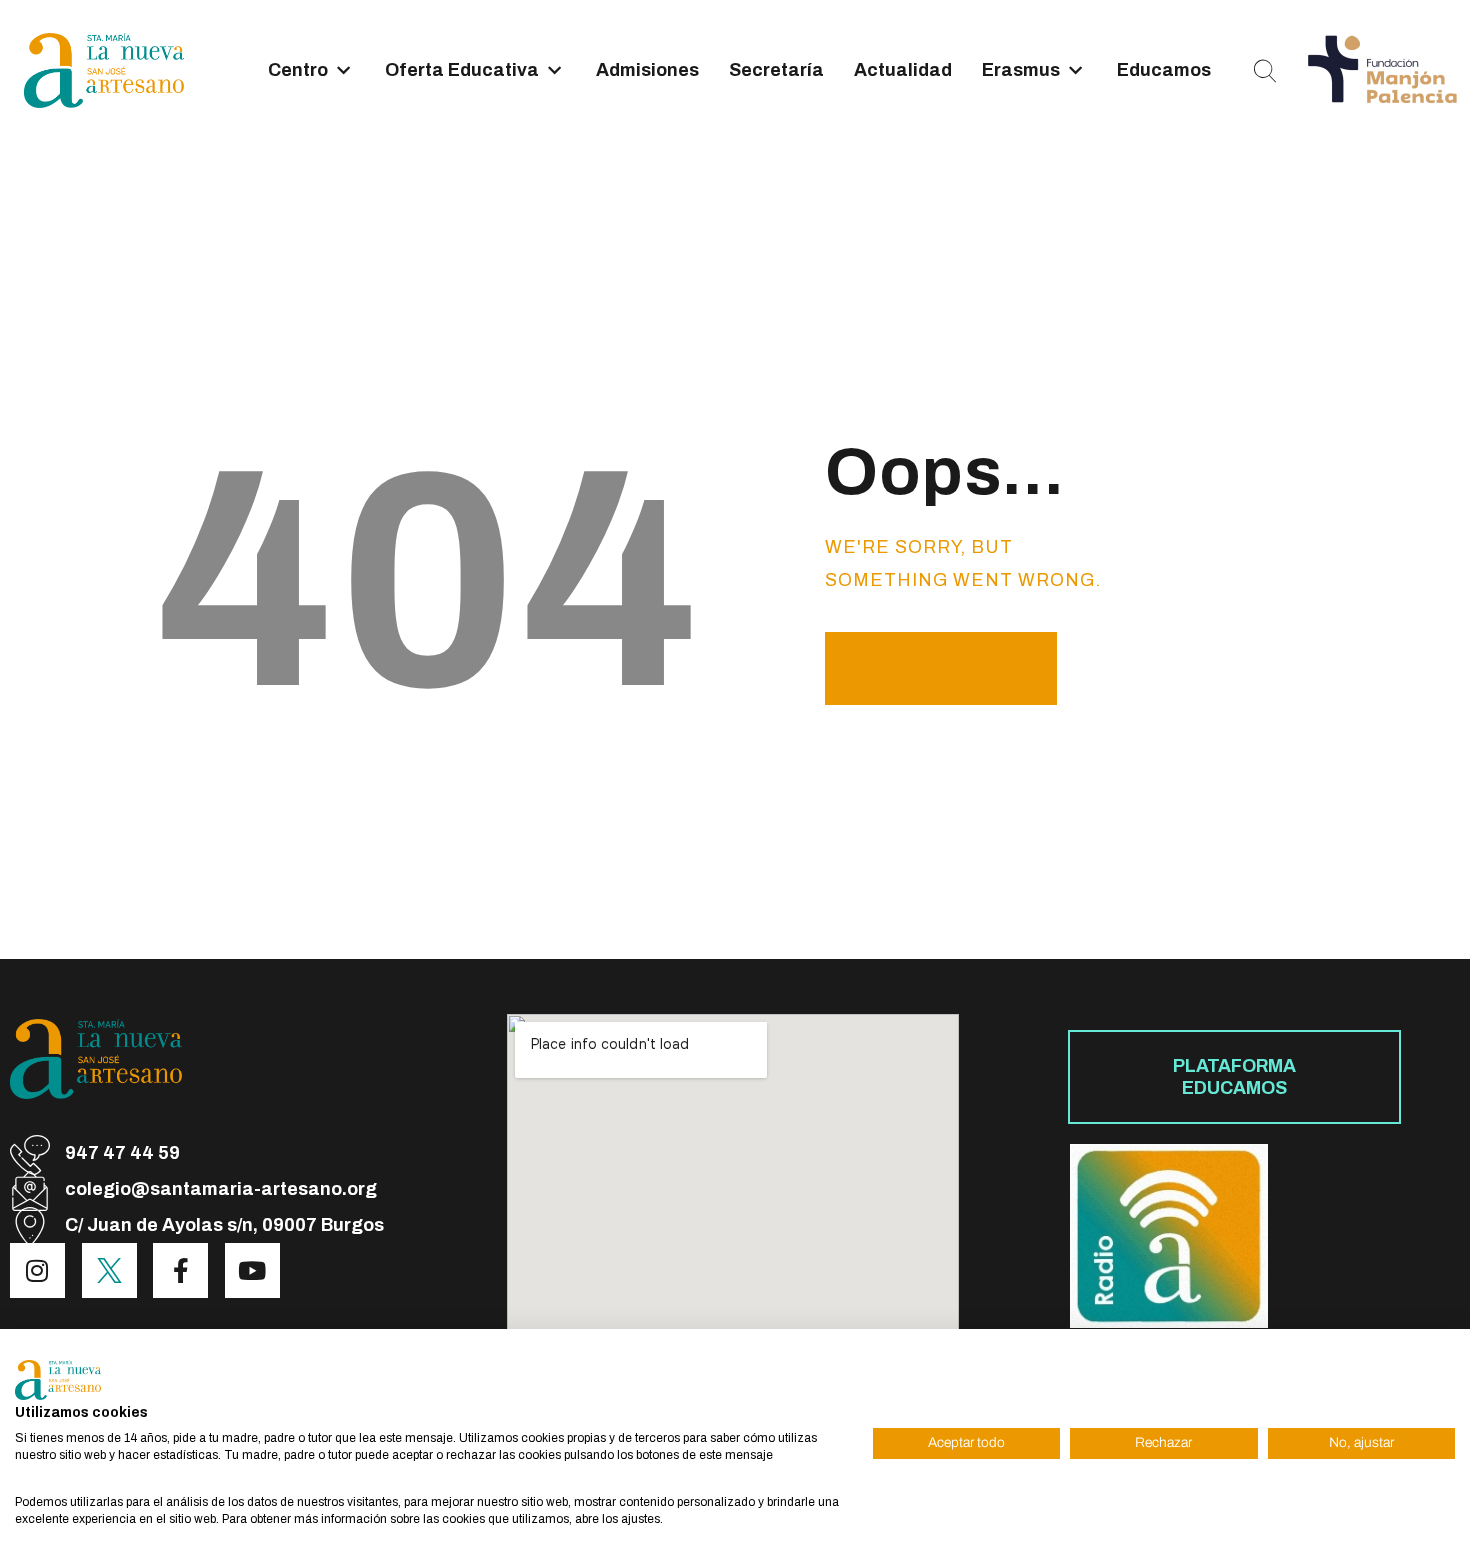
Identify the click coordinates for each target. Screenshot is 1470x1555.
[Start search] (1265, 71)
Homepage (927, 669)
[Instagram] (37, 1270)
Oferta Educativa (462, 70)
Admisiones (647, 70)
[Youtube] (252, 1270)
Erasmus (1021, 70)
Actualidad (903, 70)
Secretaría (776, 70)
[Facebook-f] (180, 1270)
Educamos (1164, 70)
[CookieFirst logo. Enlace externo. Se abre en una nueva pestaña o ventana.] (58, 1380)
